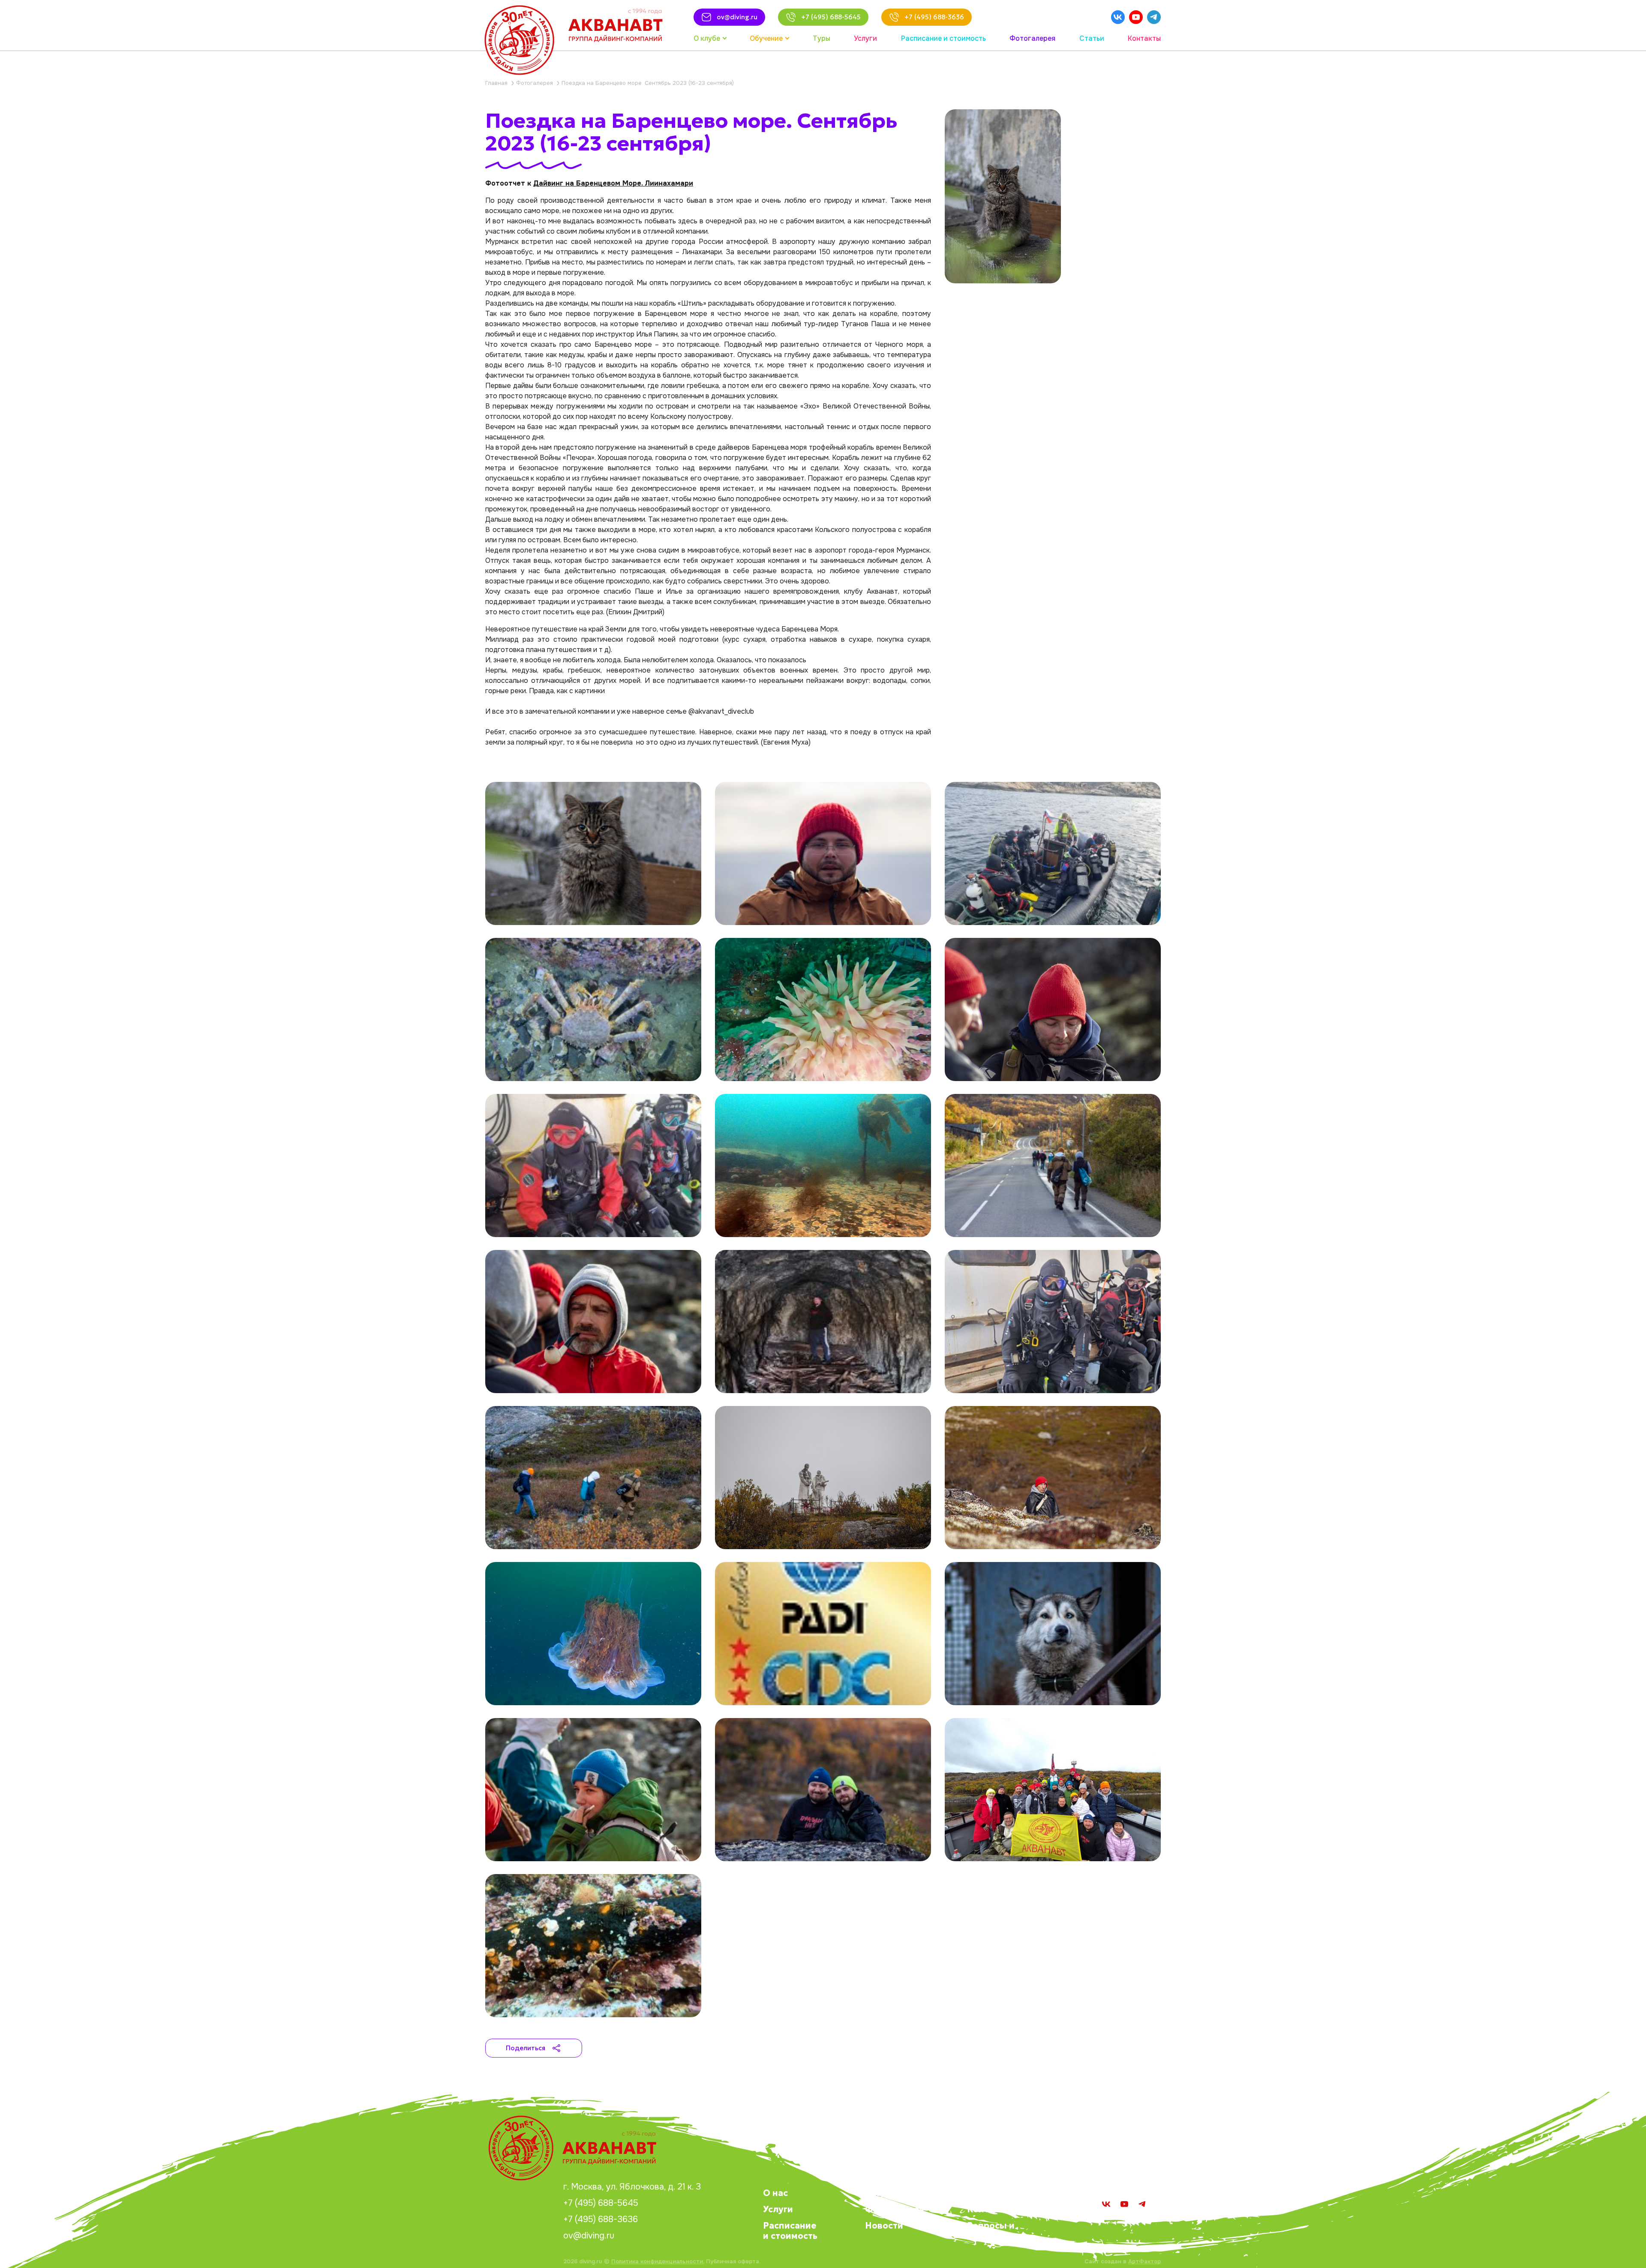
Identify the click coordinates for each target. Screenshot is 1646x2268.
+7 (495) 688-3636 (601, 2220)
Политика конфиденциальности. (658, 2261)
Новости (884, 2226)
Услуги (778, 2209)
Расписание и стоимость (790, 2231)
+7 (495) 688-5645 (601, 2203)
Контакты (989, 2209)
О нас (775, 2193)
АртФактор (1144, 2261)
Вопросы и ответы (991, 2231)
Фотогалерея (895, 2209)
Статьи (982, 2193)
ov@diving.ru (589, 2236)
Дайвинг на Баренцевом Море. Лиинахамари (613, 183)
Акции (880, 2193)
